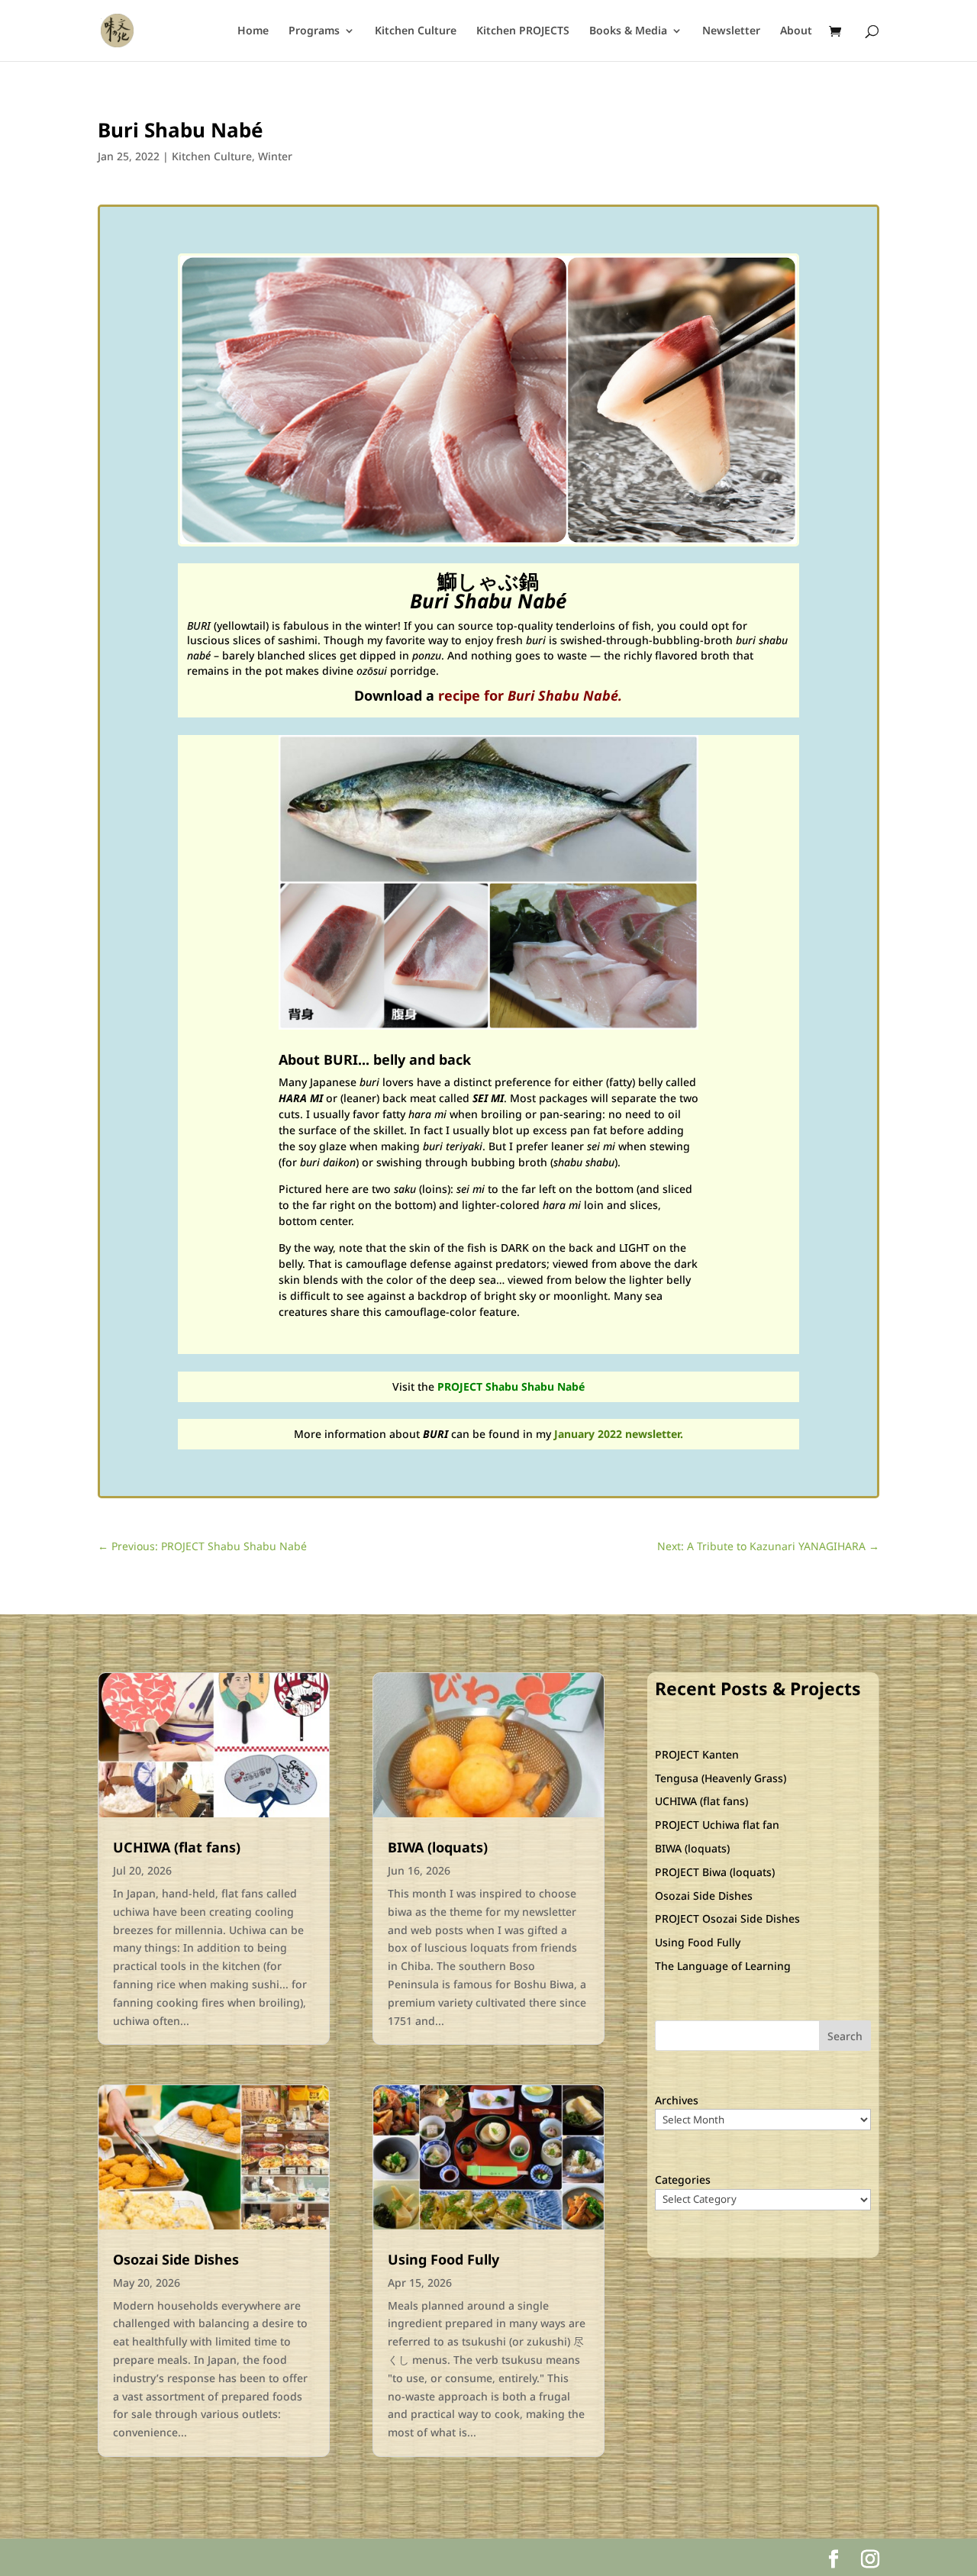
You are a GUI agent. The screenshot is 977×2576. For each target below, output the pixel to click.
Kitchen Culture (416, 31)
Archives (677, 2100)
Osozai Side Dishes (176, 2259)
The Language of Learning (723, 1966)
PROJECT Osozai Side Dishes (727, 1918)
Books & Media (628, 31)
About (796, 31)
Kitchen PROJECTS (523, 31)
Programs (314, 31)
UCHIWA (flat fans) (177, 1847)
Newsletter (731, 31)
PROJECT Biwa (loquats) (715, 1872)
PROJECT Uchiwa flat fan (717, 1825)
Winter (275, 156)
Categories (683, 2179)
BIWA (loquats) (438, 1847)
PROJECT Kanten (697, 1754)
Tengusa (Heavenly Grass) (721, 1778)
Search (845, 2036)
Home (253, 31)
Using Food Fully (443, 2259)
